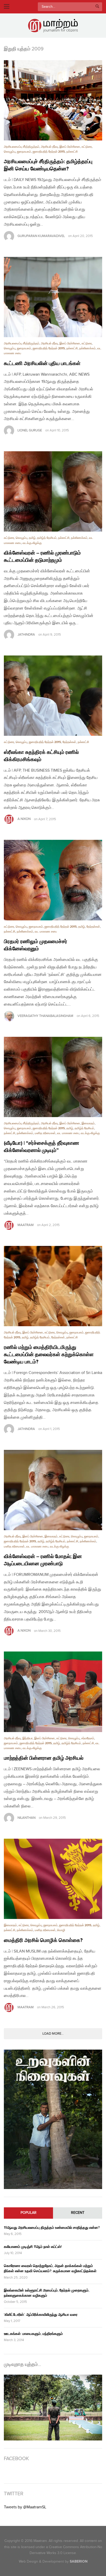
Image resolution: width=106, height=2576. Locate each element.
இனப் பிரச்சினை (70, 147)
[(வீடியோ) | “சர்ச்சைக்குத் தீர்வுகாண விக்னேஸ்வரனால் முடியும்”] (53, 1077)
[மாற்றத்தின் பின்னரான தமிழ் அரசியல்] (53, 1692)
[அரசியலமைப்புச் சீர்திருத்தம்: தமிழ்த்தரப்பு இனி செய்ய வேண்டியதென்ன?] (53, 100)
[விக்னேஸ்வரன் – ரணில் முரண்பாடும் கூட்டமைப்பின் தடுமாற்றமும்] (53, 491)
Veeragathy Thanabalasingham (45, 1016)
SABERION (79, 2561)
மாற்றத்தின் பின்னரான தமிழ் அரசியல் (44, 1758)
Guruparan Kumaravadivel (41, 236)
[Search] (97, 7)
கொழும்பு (10, 152)
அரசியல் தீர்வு (49, 147)
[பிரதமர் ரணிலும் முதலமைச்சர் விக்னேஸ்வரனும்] (53, 880)
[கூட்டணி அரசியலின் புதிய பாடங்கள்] (53, 297)
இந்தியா (28, 1738)
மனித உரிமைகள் (45, 1133)
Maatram (26, 1225)
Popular (29, 2213)
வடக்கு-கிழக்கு (32, 543)
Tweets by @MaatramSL (25, 2507)
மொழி (61, 1930)
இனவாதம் (88, 1123)
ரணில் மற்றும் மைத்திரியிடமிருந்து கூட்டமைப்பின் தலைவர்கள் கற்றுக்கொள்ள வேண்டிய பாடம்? (49, 1355)
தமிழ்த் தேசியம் (47, 538)
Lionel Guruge (30, 430)
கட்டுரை (87, 147)
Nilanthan (26, 1818)
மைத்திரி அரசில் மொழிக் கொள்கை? (43, 1940)
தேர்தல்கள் (69, 742)
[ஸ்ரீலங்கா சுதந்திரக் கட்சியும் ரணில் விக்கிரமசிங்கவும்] (53, 696)
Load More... (53, 2034)
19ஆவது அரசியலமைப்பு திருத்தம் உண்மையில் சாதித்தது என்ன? (52, 2228)
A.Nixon (24, 819)
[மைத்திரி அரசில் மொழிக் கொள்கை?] (53, 1879)
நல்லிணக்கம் (87, 348)
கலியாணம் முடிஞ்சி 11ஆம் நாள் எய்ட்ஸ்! (33, 2247)
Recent (78, 2213)
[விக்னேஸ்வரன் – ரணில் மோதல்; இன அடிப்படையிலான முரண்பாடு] (53, 1490)
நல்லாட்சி (72, 152)
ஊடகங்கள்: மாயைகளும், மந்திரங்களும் (33, 2334)
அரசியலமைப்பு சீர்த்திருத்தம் (22, 147)
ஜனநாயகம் (24, 152)
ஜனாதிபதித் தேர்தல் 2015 (49, 152)
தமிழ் (32, 538)
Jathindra (26, 635)
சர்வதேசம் (88, 1738)
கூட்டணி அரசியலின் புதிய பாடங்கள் (42, 364)
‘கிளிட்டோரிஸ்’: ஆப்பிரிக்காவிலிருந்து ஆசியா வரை (41, 2315)
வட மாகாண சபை (46, 932)
